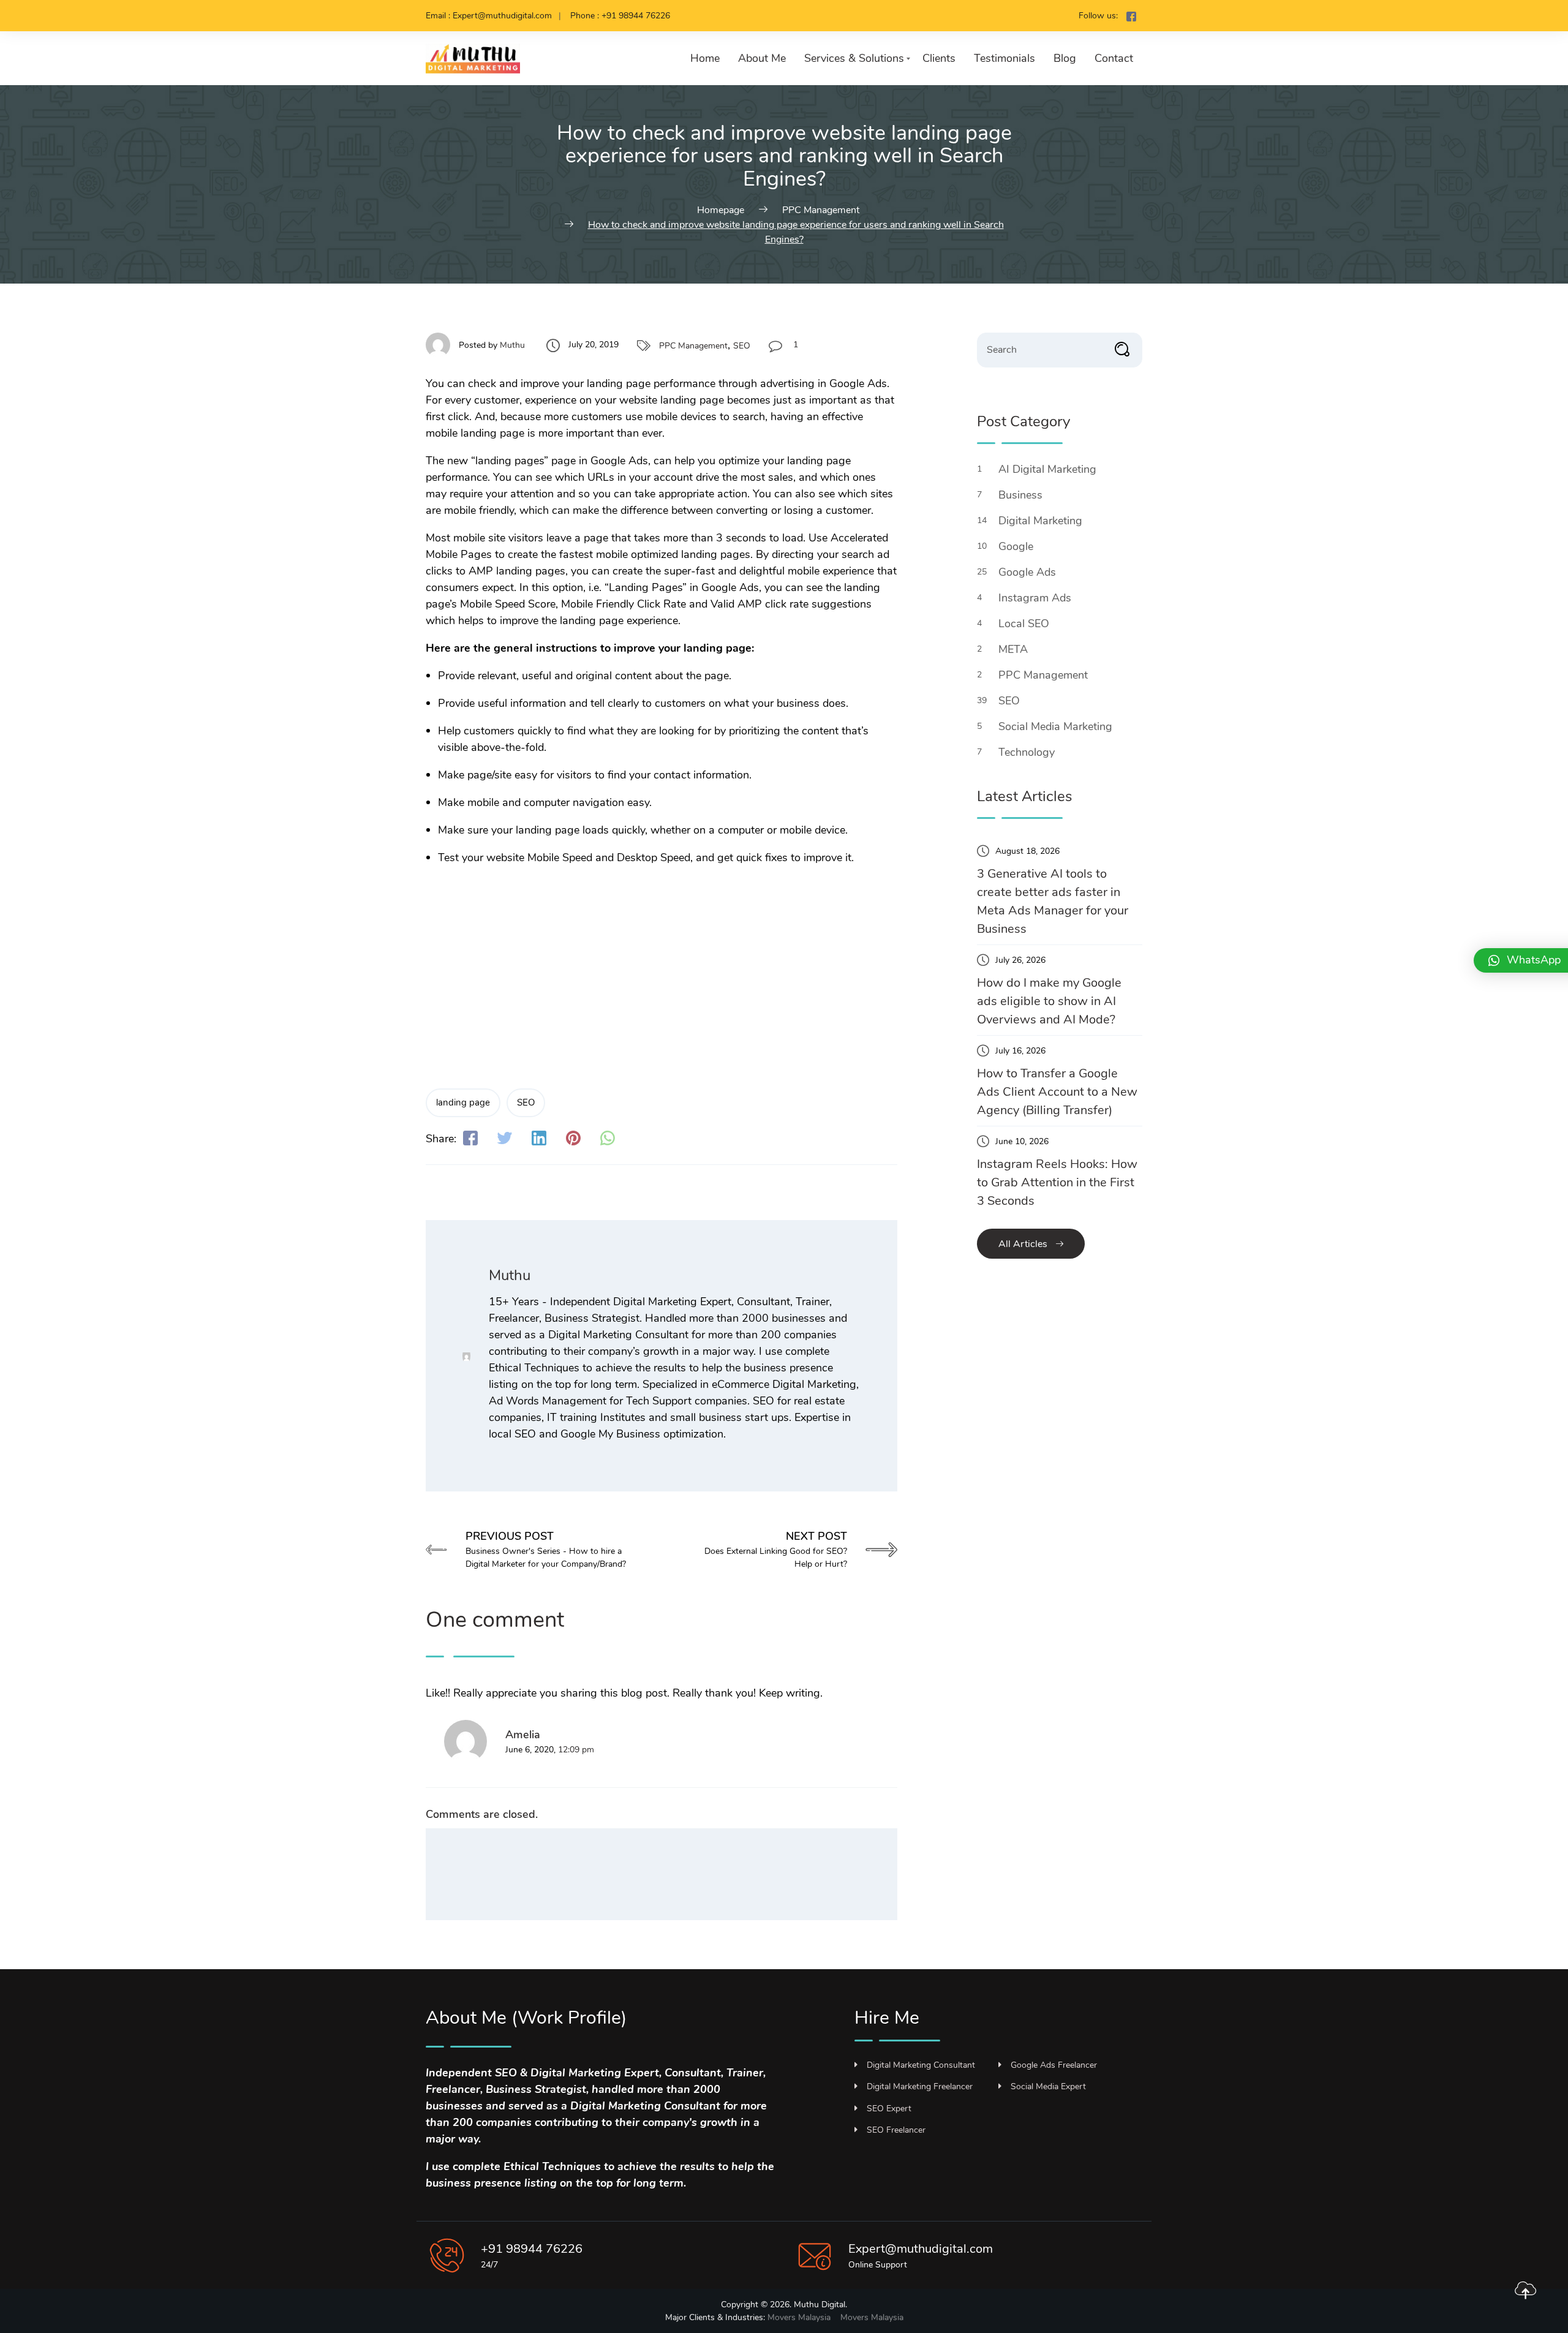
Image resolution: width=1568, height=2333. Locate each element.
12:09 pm (576, 1750)
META (1015, 649)
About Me (762, 58)
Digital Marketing (1042, 521)
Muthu (512, 345)
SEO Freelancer (896, 2130)
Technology (1028, 752)
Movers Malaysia (799, 2317)
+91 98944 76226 (532, 2249)
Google (1017, 546)
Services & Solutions (854, 58)
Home (705, 58)
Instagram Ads (1036, 598)
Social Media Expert (1048, 2086)
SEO (742, 346)
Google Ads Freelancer (1054, 2065)
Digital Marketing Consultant (921, 2065)
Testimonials (1005, 58)
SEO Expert (889, 2109)
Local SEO (1025, 624)
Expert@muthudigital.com (921, 2249)
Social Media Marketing (1057, 726)
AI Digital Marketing (1049, 469)
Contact (1114, 58)
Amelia (523, 1735)
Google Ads (1029, 572)
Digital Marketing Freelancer (920, 2086)
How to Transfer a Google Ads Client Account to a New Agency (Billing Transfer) (1057, 1092)
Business (1022, 495)
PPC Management (693, 346)
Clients (939, 58)
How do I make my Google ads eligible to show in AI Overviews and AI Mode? (1049, 1001)
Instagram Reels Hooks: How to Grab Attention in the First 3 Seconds (1057, 1182)
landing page (463, 1102)
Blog (1065, 58)
